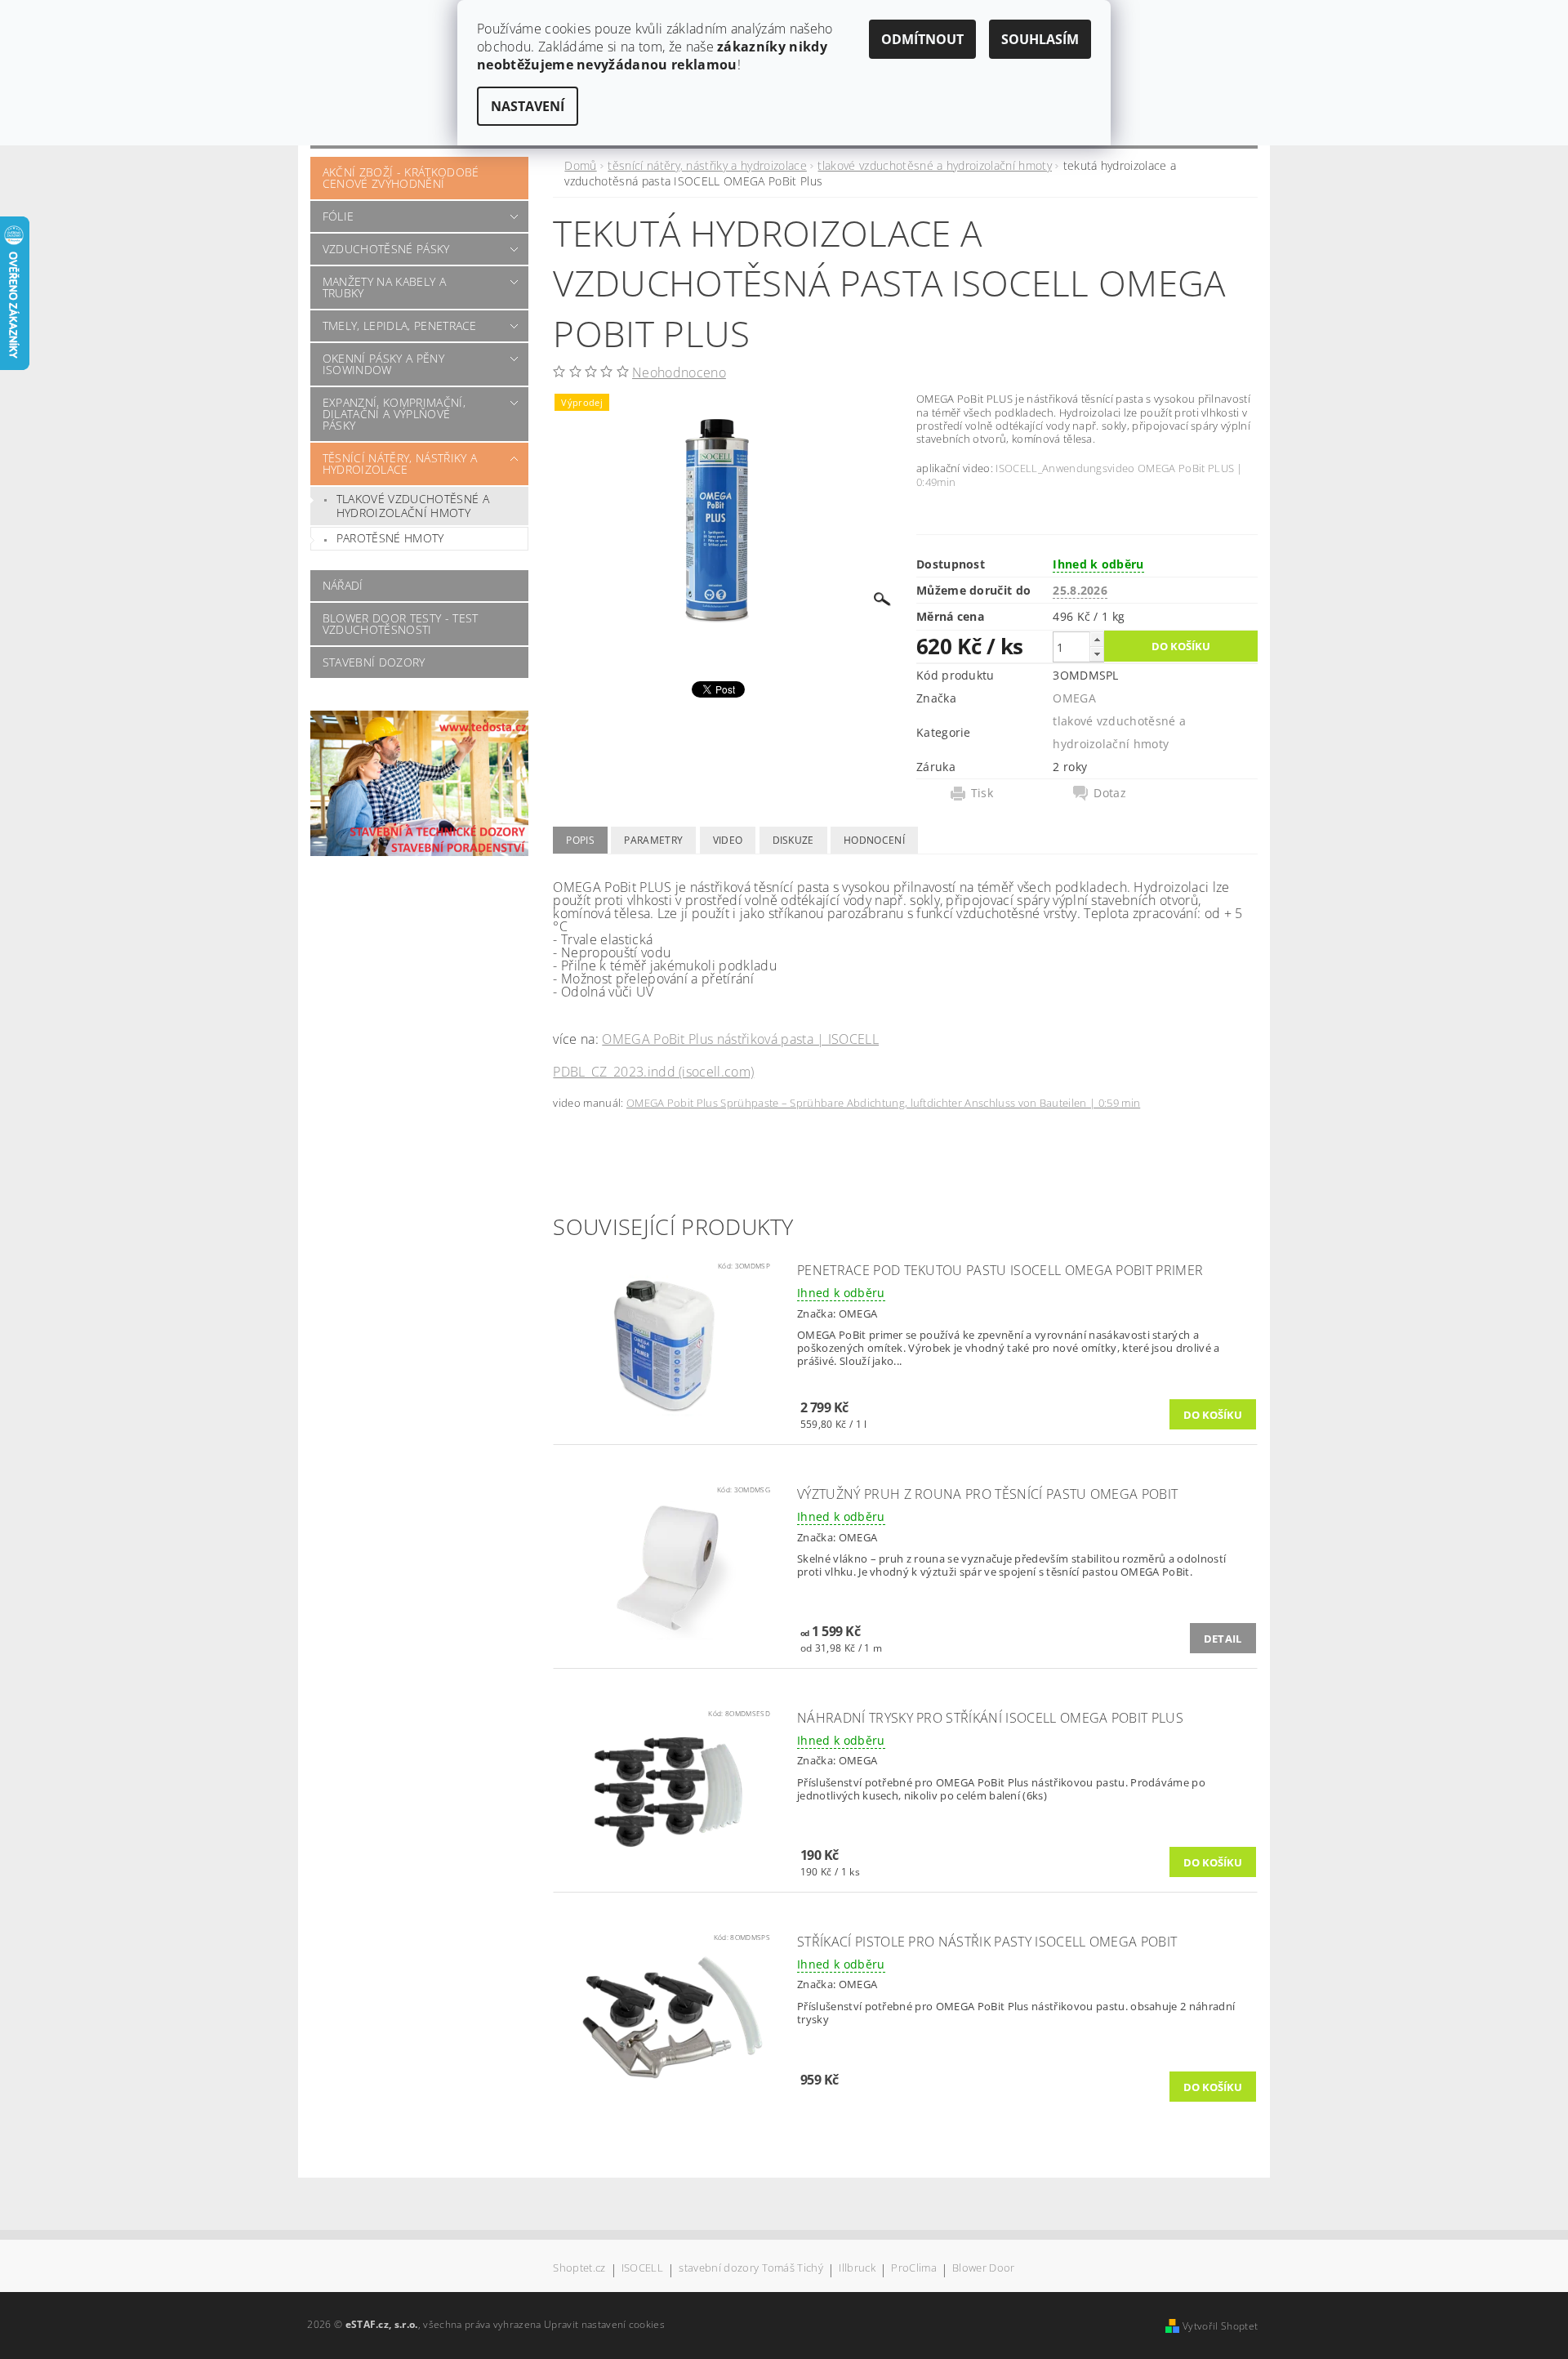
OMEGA (1074, 698)
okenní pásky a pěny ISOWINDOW (383, 364)
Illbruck (857, 2269)
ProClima (914, 2269)
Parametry (653, 840)
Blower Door (984, 2269)
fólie (339, 216)
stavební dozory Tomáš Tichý (751, 2269)
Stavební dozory (374, 662)
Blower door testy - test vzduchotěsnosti (401, 624)
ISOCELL (642, 2269)
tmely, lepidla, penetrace (400, 326)
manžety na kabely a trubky (384, 287)
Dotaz (1110, 793)
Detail (1223, 1639)
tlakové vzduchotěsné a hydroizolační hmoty (413, 506)
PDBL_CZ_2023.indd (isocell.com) (653, 1072)
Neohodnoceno (679, 372)
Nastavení (528, 106)
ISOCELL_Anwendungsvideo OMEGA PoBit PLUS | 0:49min (1080, 475)
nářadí (343, 585)
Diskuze (793, 840)
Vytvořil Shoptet (1220, 2326)
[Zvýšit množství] (1097, 639)
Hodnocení (874, 840)
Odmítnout (922, 39)
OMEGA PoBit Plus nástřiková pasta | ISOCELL (740, 1039)
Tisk (982, 793)
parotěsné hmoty (390, 538)
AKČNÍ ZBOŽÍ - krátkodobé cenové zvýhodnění (401, 178)
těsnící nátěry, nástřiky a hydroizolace (400, 464)
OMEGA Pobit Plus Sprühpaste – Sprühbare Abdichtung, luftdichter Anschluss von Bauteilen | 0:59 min (883, 1103)
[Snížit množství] (1097, 654)
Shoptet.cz (579, 2269)
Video (728, 840)
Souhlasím (1040, 39)
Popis (580, 840)
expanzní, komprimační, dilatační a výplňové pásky (394, 414)
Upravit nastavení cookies (604, 2324)
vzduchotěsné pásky (386, 249)
